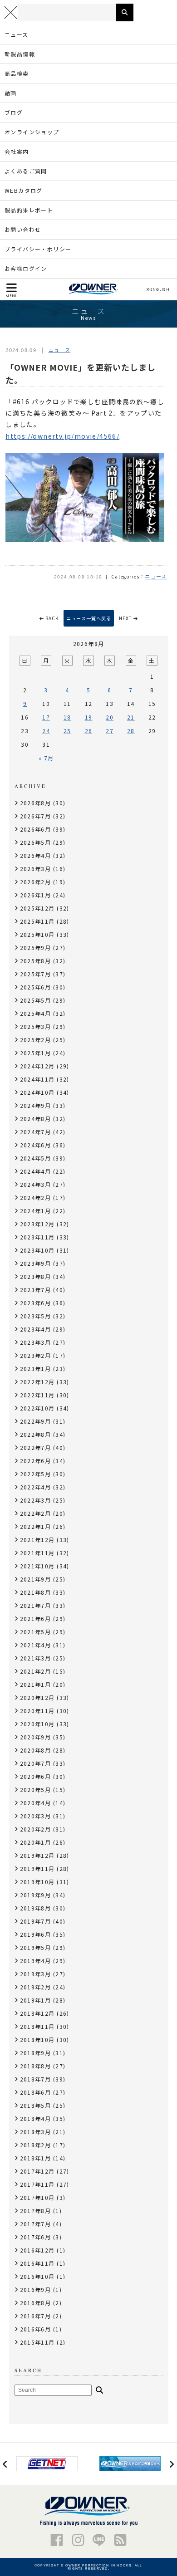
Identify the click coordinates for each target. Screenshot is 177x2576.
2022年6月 (36, 1461)
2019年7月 (36, 1921)
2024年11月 (37, 1079)
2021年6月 (36, 1619)
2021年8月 (36, 1592)
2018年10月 (37, 2040)
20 (110, 717)
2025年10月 (37, 934)
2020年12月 (37, 1697)
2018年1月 (36, 2158)
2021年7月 (36, 1605)
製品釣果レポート (29, 210)
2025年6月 (36, 987)
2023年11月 (37, 1237)
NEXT (126, 618)
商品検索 (17, 73)
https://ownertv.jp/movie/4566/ (62, 436)
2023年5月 (36, 1316)
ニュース (17, 34)
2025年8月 (36, 961)
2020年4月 (36, 1803)
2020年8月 (36, 1750)
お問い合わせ (23, 229)
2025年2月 (36, 1040)
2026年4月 (36, 855)
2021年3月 (36, 1658)
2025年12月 (37, 908)
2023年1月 (36, 1369)
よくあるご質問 (26, 171)
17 (46, 717)
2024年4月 (36, 1171)
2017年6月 (36, 2237)
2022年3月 (36, 1500)
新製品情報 (20, 54)
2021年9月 (36, 1579)
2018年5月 (36, 2105)
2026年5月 (36, 842)
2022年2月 (36, 1513)
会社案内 (17, 151)
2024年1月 (36, 1211)
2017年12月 (37, 2171)
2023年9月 (36, 1263)
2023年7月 (36, 1290)
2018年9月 (36, 2053)
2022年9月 (36, 1421)
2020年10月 (37, 1724)
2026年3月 (36, 869)
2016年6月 (36, 2329)
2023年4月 (36, 1329)
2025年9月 (36, 948)
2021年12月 (37, 1540)
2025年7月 (36, 974)
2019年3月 (36, 1974)
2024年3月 (36, 1184)
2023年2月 (36, 1355)
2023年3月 (36, 1342)
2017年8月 (36, 2211)
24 (46, 731)
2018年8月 (36, 2066)
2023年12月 (37, 1224)
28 (131, 731)
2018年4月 (36, 2118)
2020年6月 (36, 1776)
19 (89, 717)
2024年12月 (37, 1066)
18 (67, 717)
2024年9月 (36, 1105)
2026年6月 (36, 829)
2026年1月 (36, 895)
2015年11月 (37, 2342)
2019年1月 (36, 2000)
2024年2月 (36, 1197)
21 (131, 717)
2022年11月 (37, 1395)
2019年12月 (37, 1855)
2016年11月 (37, 2263)
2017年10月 (37, 2197)
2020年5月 (36, 1790)
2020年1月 (36, 1842)
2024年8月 (36, 1119)
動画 (11, 93)
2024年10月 (37, 1092)
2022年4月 (36, 1487)
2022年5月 (36, 1474)
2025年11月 (37, 921)
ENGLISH (160, 289)
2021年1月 (36, 1684)
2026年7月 (36, 816)
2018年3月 (36, 2132)
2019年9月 (36, 1895)
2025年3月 (36, 1026)
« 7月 (46, 758)
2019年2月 (36, 1987)
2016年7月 (36, 2316)
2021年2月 (36, 1671)
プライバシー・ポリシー (38, 249)
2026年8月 (36, 803)
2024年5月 (36, 1158)
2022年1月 (36, 1526)
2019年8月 (36, 1908)
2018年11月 (37, 2026)
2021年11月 (37, 1553)
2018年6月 (36, 2092)
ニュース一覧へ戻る (89, 618)
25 (67, 731)
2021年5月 (36, 1632)
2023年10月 (37, 1250)
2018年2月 (36, 2145)
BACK (51, 618)
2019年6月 (36, 1934)
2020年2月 (36, 1829)
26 (89, 731)
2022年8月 (36, 1434)
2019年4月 (36, 1961)
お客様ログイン (26, 268)
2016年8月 (36, 2303)
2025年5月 (36, 1000)
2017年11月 (37, 2184)
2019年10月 (37, 1882)
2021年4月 (36, 1645)
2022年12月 (37, 1382)
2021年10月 (37, 1566)
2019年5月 (36, 1947)
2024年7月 (36, 1132)
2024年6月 (36, 1145)
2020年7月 (36, 1763)
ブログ (14, 112)
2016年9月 (36, 2290)
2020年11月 (37, 1711)
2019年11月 (37, 1868)
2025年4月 (36, 1013)
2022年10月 (37, 1408)
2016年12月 (37, 2250)
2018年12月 (37, 2013)
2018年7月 (36, 2079)
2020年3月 (36, 1816)
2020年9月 (36, 1737)
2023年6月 (36, 1303)
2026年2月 (36, 882)
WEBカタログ (24, 190)
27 (110, 731)
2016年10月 (37, 2276)
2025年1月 (36, 1053)
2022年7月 (36, 1447)
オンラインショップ (32, 132)
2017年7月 (36, 2224)
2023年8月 (36, 1276)
